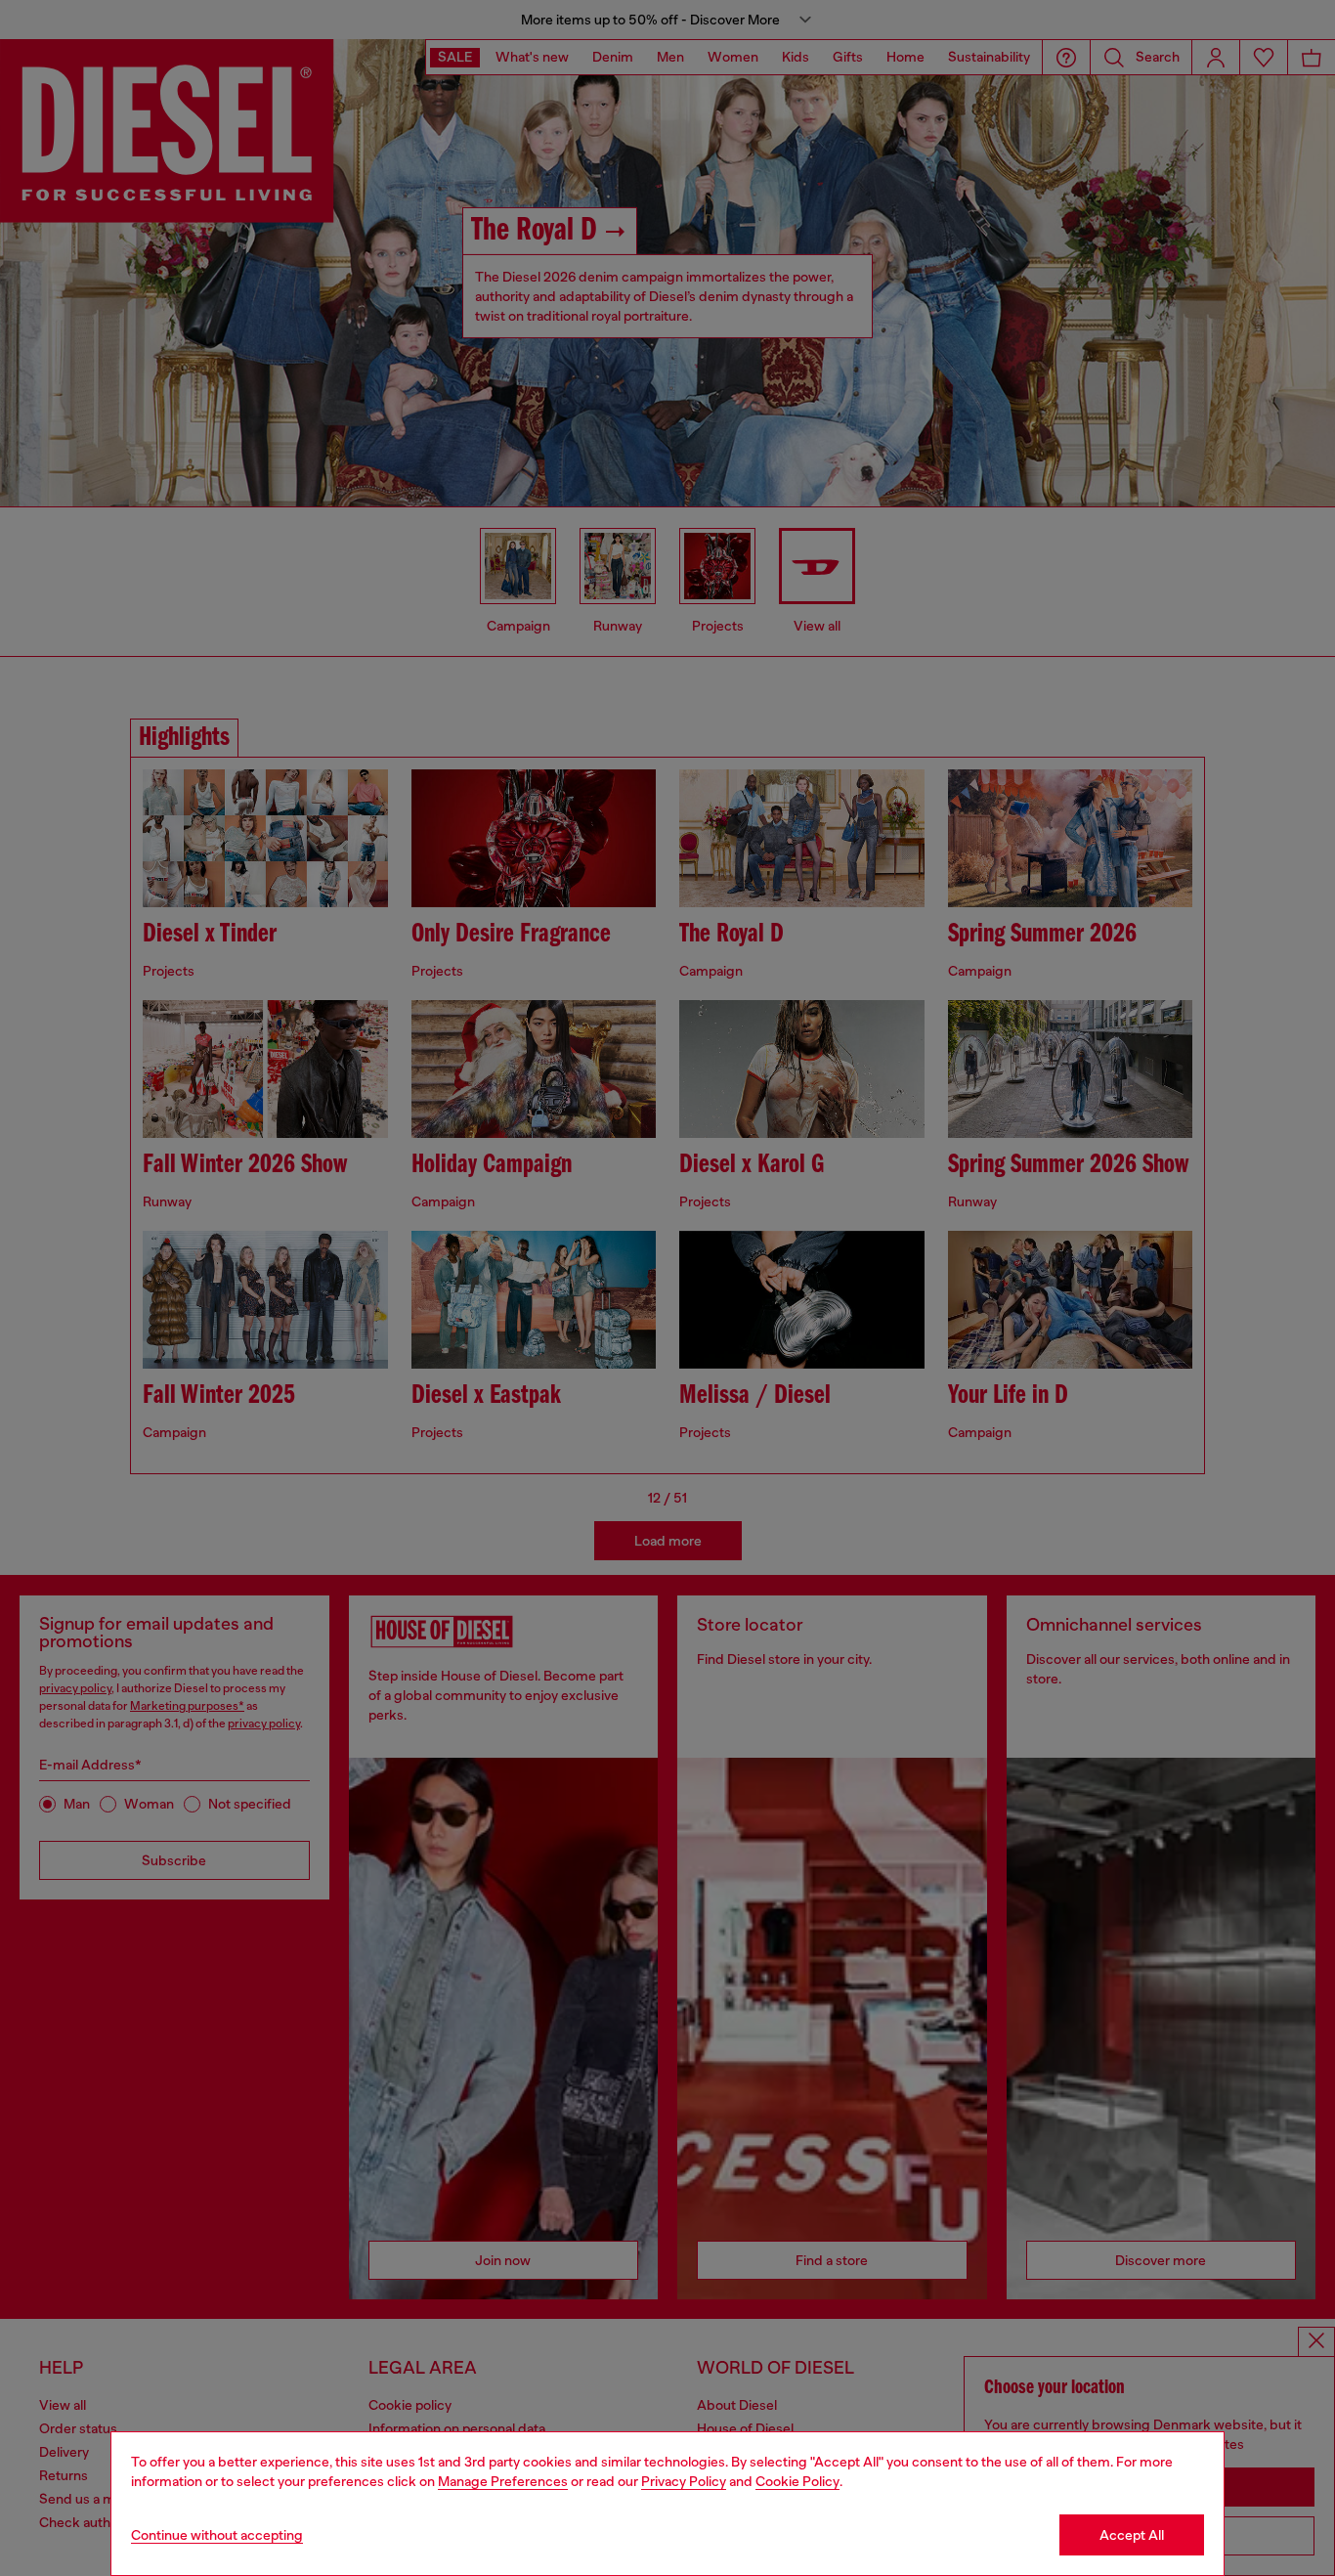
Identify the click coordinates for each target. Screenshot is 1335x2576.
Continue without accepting (217, 2535)
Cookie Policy (797, 2481)
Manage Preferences (503, 2481)
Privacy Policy (684, 2481)
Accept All (1132, 2535)
